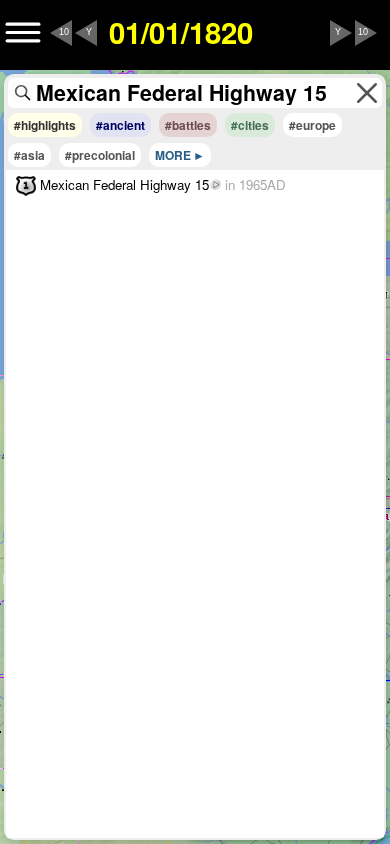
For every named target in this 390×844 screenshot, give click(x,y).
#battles (188, 125)
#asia (29, 155)
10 (64, 32)
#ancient (120, 125)
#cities (250, 125)
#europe (312, 125)
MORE (173, 155)
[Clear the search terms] (367, 93)
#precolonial (100, 155)
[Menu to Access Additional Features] (23, 33)
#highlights (45, 125)
